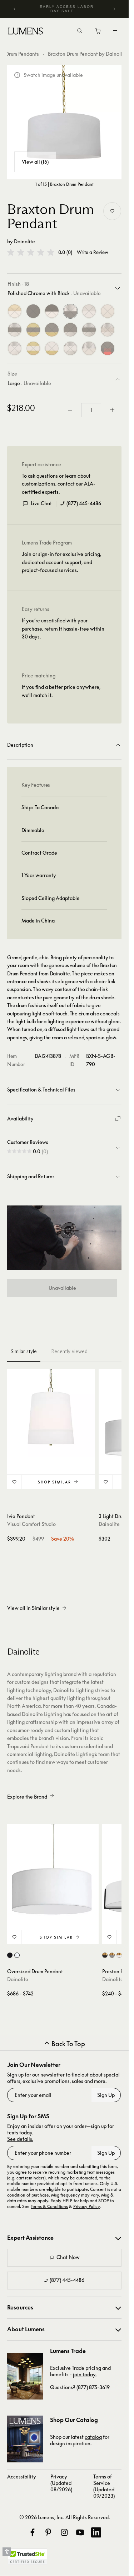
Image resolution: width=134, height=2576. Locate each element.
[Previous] (15, 9)
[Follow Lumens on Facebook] (33, 2532)
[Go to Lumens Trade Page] (25, 2376)
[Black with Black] (33, 311)
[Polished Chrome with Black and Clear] (15, 330)
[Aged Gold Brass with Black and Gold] (33, 330)
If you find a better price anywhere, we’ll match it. (61, 691)
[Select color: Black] (10, 1955)
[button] (31, 252)
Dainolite (24, 241)
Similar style (24, 1351)
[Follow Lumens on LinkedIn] (96, 2532)
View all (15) (35, 162)
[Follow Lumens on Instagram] (64, 2532)
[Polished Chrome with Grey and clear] (108, 330)
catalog (93, 2437)
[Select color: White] (17, 1955)
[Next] (114, 9)
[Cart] (98, 33)
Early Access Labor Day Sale (67, 9)
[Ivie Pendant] (51, 1413)
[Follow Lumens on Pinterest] (48, 2532)
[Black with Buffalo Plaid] (108, 348)
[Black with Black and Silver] (70, 330)
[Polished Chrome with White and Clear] (15, 348)
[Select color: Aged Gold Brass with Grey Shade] (112, 1955)
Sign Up (106, 2095)
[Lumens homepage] (26, 32)
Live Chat (41, 503)
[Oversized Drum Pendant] (53, 1870)
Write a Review (93, 252)
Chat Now (68, 2257)
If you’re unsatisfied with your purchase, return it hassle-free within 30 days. (63, 628)
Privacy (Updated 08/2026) (61, 2483)
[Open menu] (115, 31)
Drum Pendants (22, 54)
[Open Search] (80, 31)
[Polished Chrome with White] (89, 311)
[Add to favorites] (112, 211)
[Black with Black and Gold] (52, 330)
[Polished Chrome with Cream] (89, 348)
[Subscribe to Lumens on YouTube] (80, 2532)
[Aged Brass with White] (15, 311)
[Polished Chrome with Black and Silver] (89, 330)
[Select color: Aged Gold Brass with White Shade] (119, 1955)
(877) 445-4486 (84, 503)
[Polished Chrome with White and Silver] (70, 348)
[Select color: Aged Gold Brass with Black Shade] (105, 1955)
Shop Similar (54, 1482)
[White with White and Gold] (52, 348)
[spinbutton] (91, 410)
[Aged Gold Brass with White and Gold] (33, 348)
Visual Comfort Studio (31, 1524)
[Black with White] (52, 311)
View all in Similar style (33, 1608)
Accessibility (22, 2476)
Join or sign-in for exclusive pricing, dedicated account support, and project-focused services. (61, 562)
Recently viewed (69, 1351)
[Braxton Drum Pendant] (64, 122)
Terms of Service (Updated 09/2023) (104, 2486)
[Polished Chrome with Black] (70, 311)
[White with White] (108, 311)
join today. (85, 2374)
